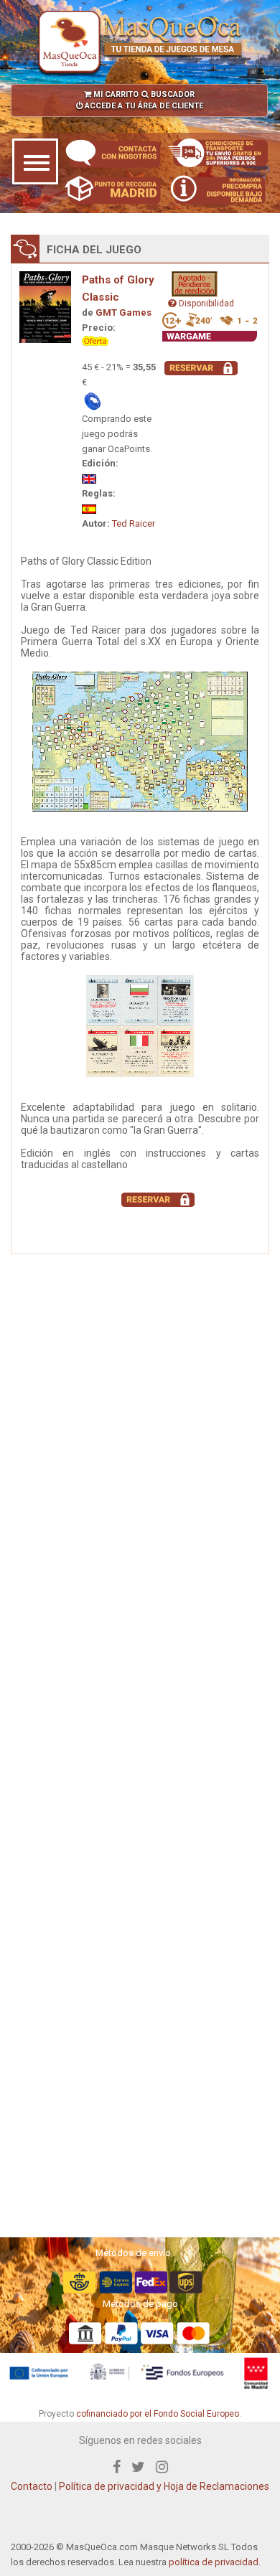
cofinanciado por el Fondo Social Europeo (158, 2414)
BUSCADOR (172, 94)
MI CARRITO (115, 94)
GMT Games (123, 312)
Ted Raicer (134, 523)
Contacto (32, 2486)
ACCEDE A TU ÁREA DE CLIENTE (143, 106)
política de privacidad (214, 2562)
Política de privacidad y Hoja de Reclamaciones (164, 2486)
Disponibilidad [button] (205, 304)
